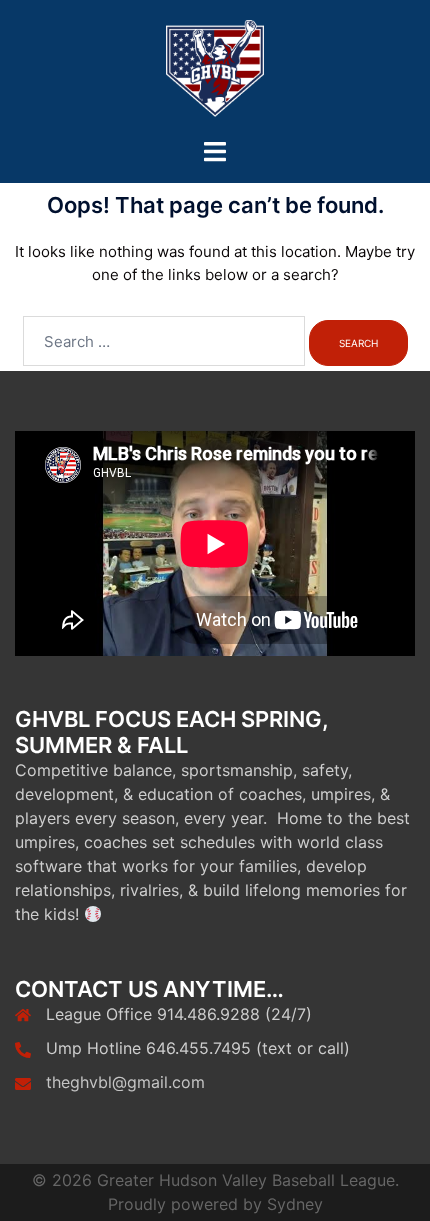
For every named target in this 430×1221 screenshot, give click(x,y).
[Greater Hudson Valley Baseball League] (215, 68)
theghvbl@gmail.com (125, 1082)
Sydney (295, 1204)
